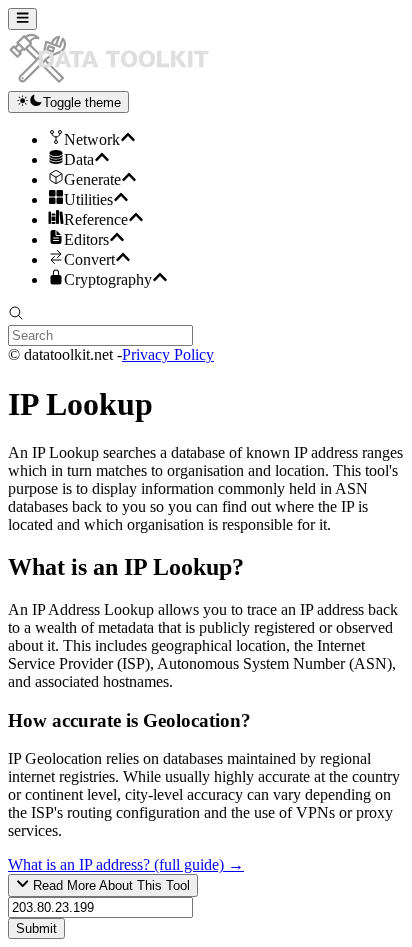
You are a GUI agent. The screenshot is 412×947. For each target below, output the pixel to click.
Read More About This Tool (109, 886)
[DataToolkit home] (118, 81)
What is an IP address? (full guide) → (126, 864)
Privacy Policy (168, 354)
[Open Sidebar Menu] (22, 19)
